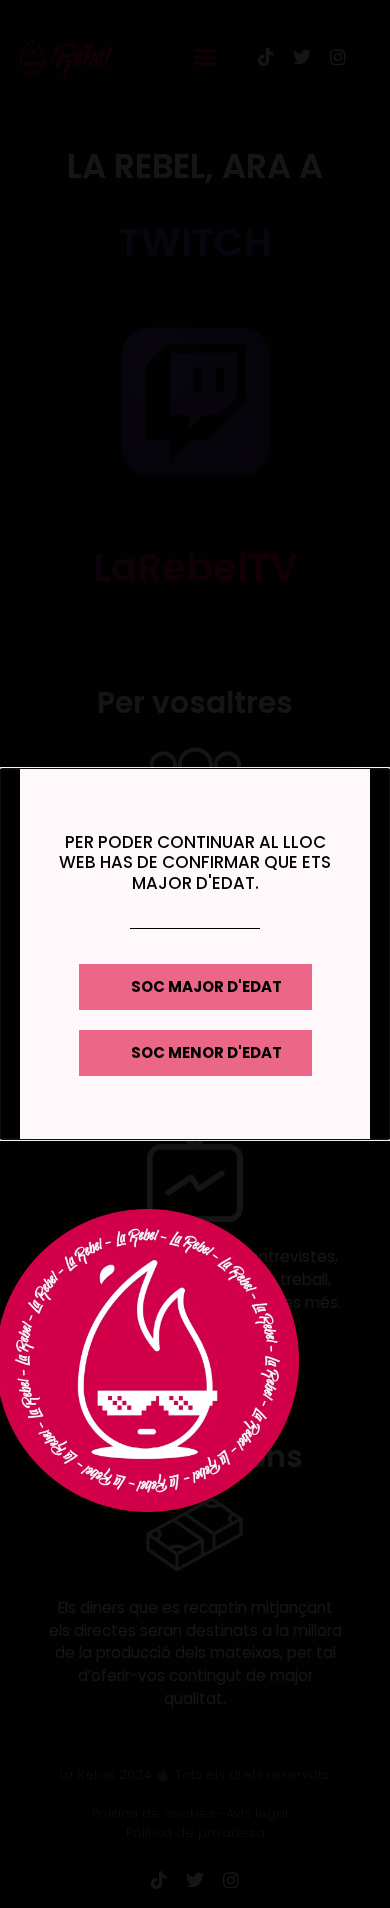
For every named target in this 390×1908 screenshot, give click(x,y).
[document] (195, 954)
